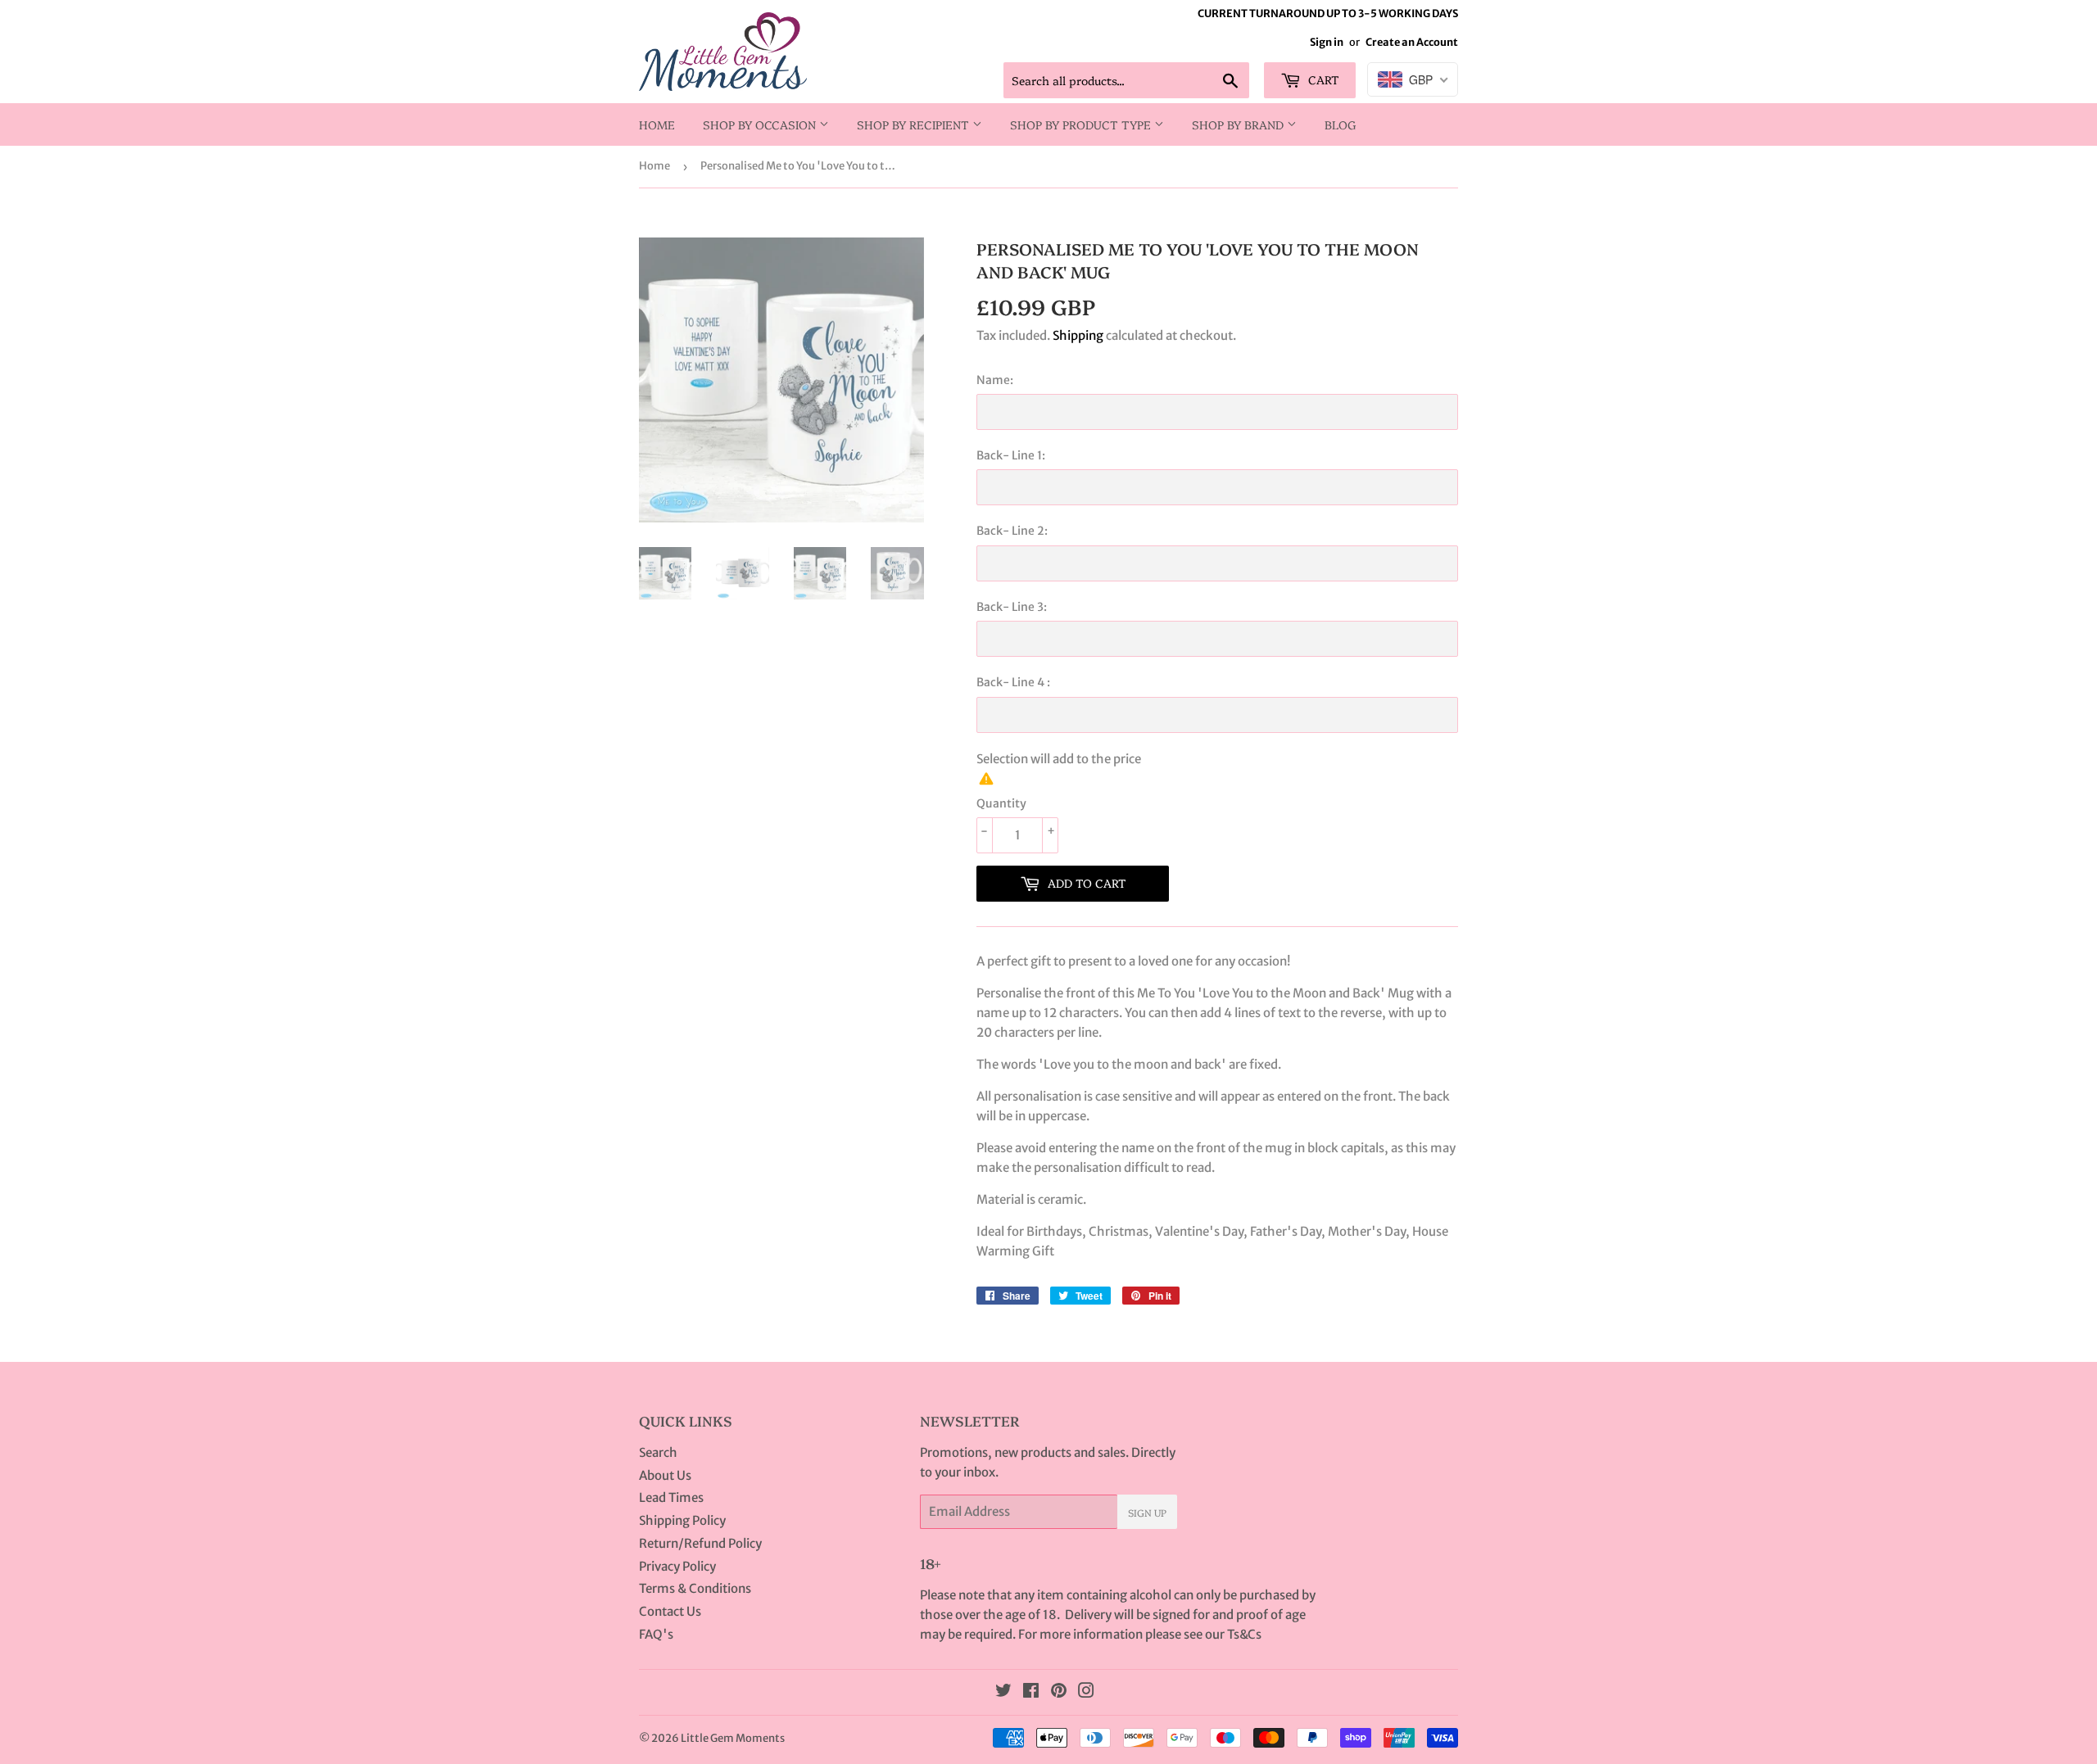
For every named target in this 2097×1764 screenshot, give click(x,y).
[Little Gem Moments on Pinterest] (1059, 1692)
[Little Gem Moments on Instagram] (1086, 1692)
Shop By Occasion (761, 124)
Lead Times (671, 1497)
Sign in (1327, 42)
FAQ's (656, 1634)
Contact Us (670, 1611)
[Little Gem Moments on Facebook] (1031, 1692)
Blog (1341, 124)
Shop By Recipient (915, 124)
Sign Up (1147, 1512)
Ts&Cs (1244, 1634)
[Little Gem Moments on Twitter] (1003, 1692)
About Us (665, 1475)
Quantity (1001, 803)
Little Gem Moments (733, 1738)
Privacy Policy (677, 1566)
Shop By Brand (1239, 124)
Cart (1322, 79)
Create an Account (1412, 42)
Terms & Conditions (695, 1588)
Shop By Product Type (1082, 124)
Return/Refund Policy (700, 1543)
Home (657, 124)
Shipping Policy (682, 1520)
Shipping (1078, 335)
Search (658, 1452)
